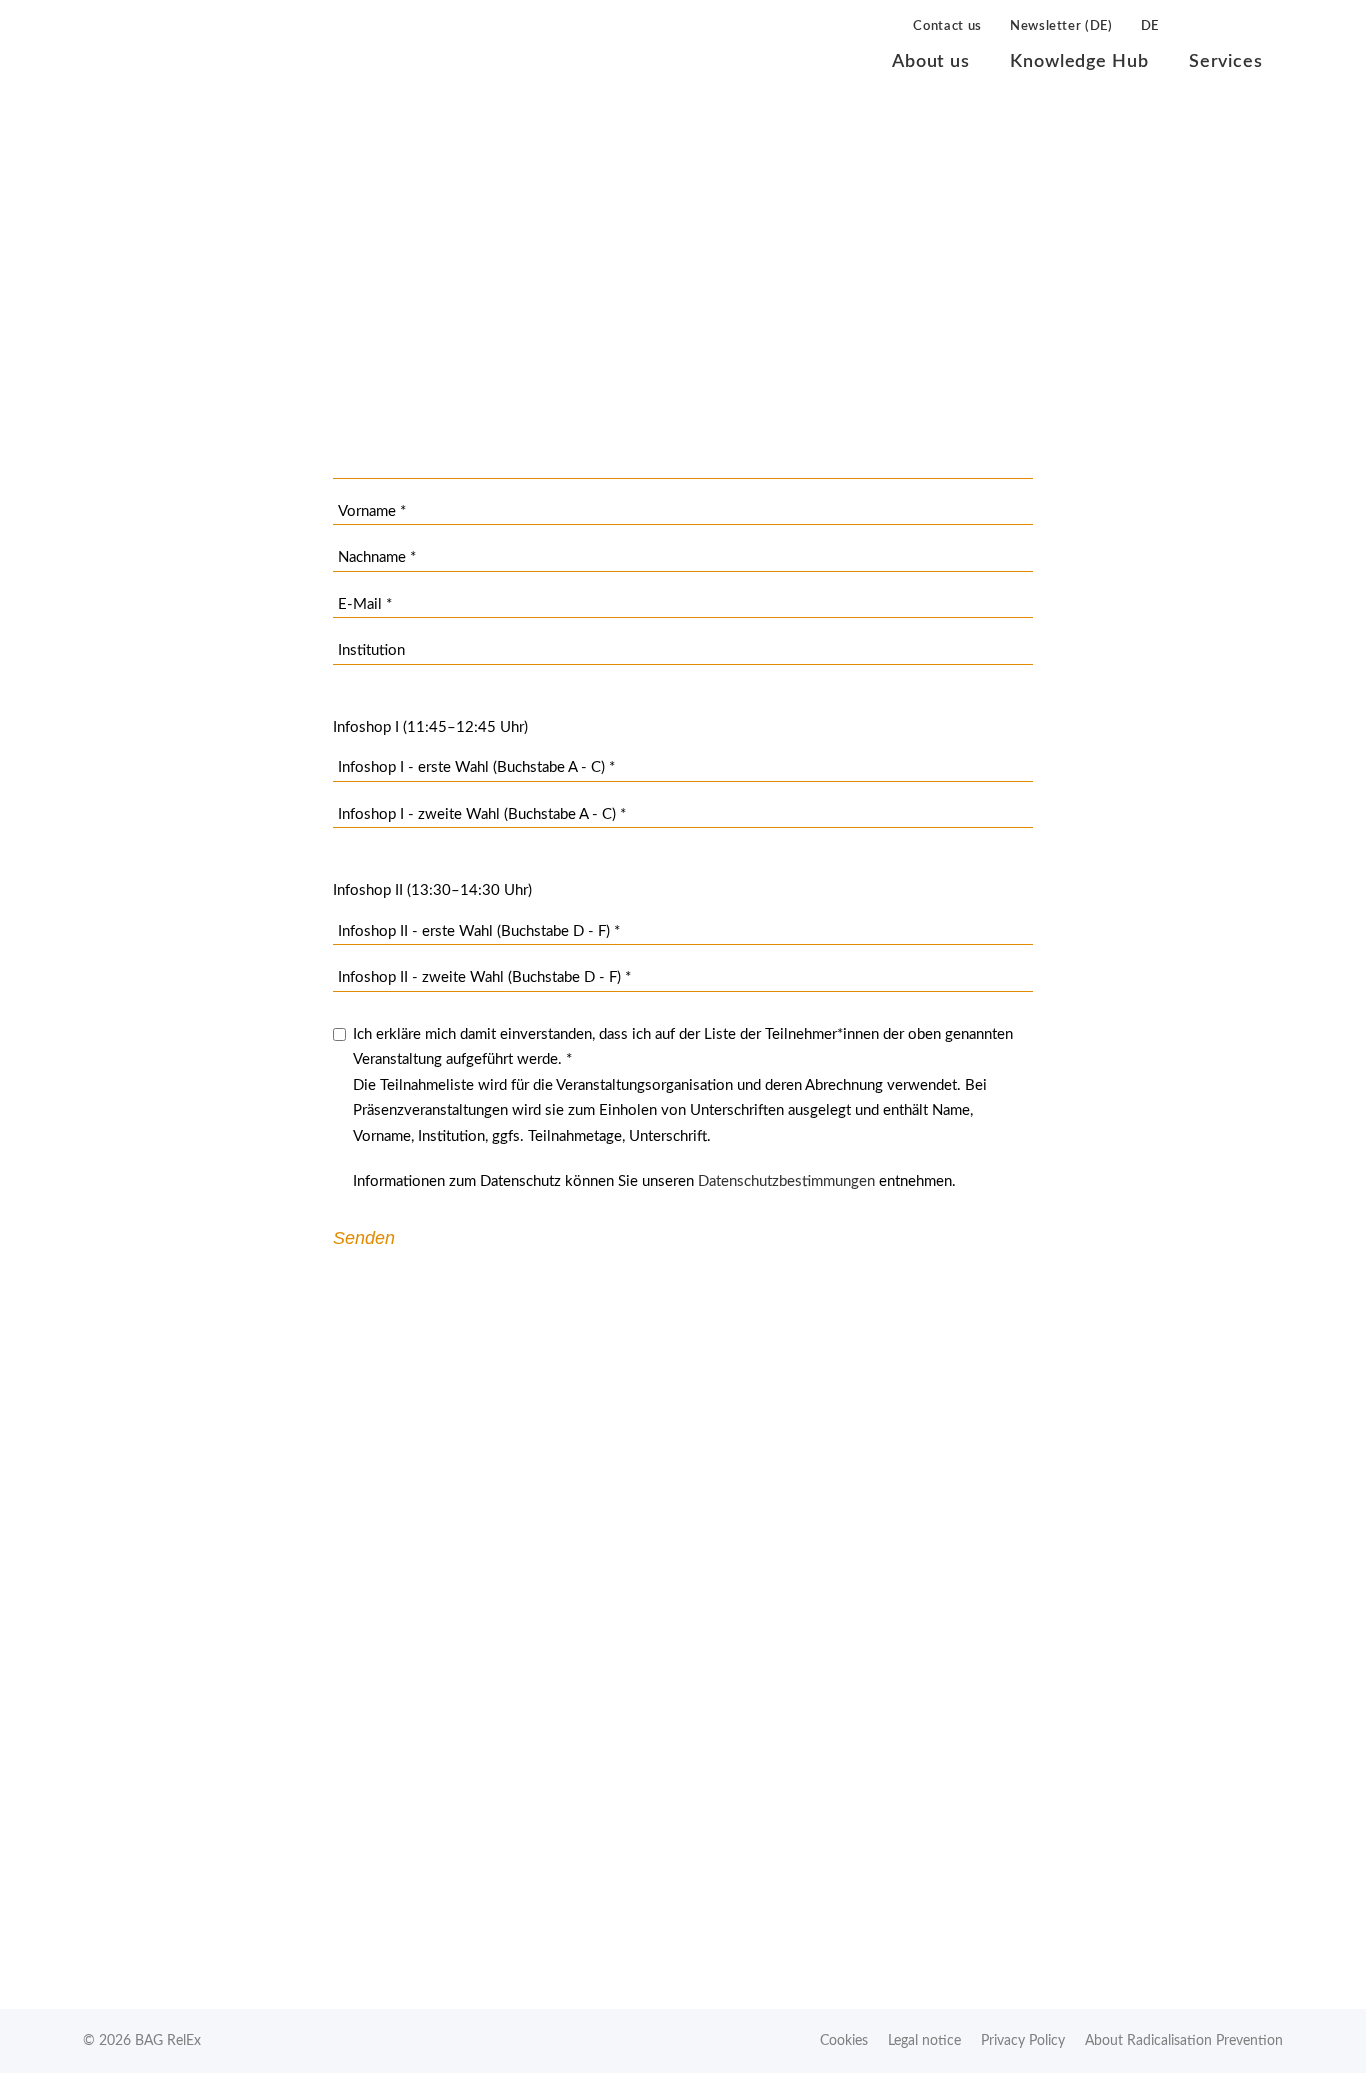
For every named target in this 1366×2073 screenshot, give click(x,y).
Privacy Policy (1023, 2041)
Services (1226, 62)
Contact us (947, 26)
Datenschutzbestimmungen (786, 1181)
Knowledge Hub (1079, 62)
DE (1150, 26)
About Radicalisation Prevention (1184, 2041)
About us (931, 62)
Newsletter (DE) (1061, 26)
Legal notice (924, 2041)
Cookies (844, 2041)
